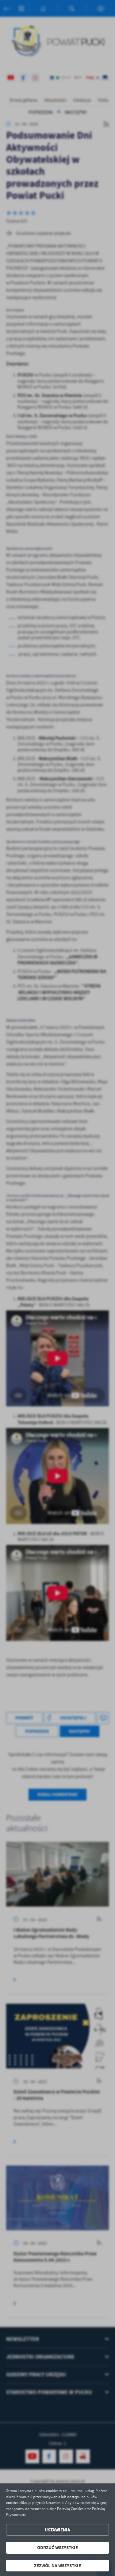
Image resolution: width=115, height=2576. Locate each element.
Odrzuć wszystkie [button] (57, 2548)
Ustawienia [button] (57, 2530)
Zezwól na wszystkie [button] (57, 2566)
